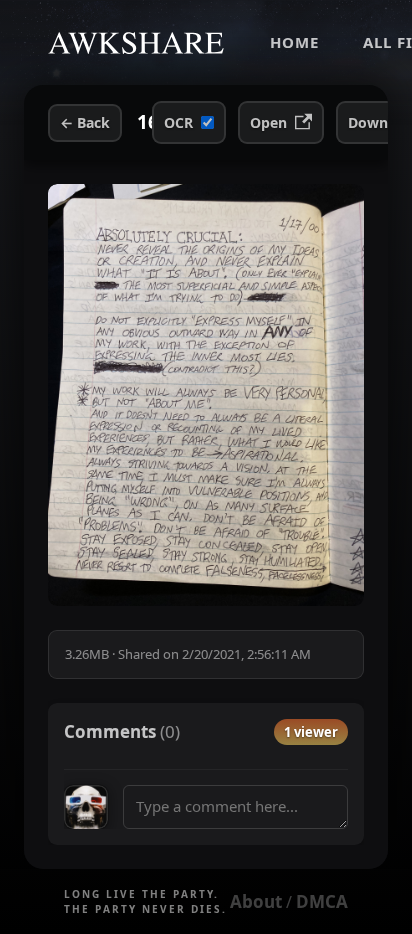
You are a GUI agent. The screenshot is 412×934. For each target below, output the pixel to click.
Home (294, 42)
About (256, 901)
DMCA (322, 901)
